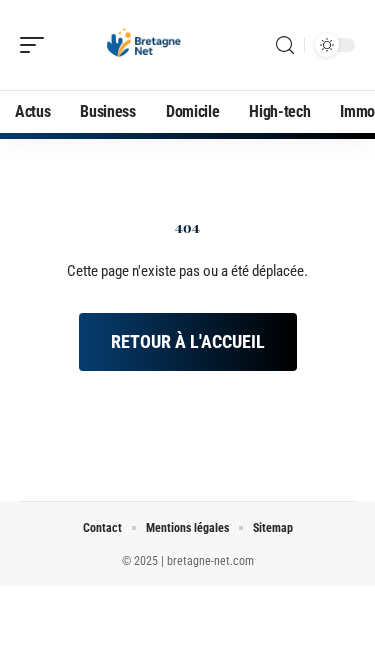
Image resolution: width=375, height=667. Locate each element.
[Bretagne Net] (144, 45)
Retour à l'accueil (188, 341)
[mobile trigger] (37, 45)
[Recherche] (285, 45)
